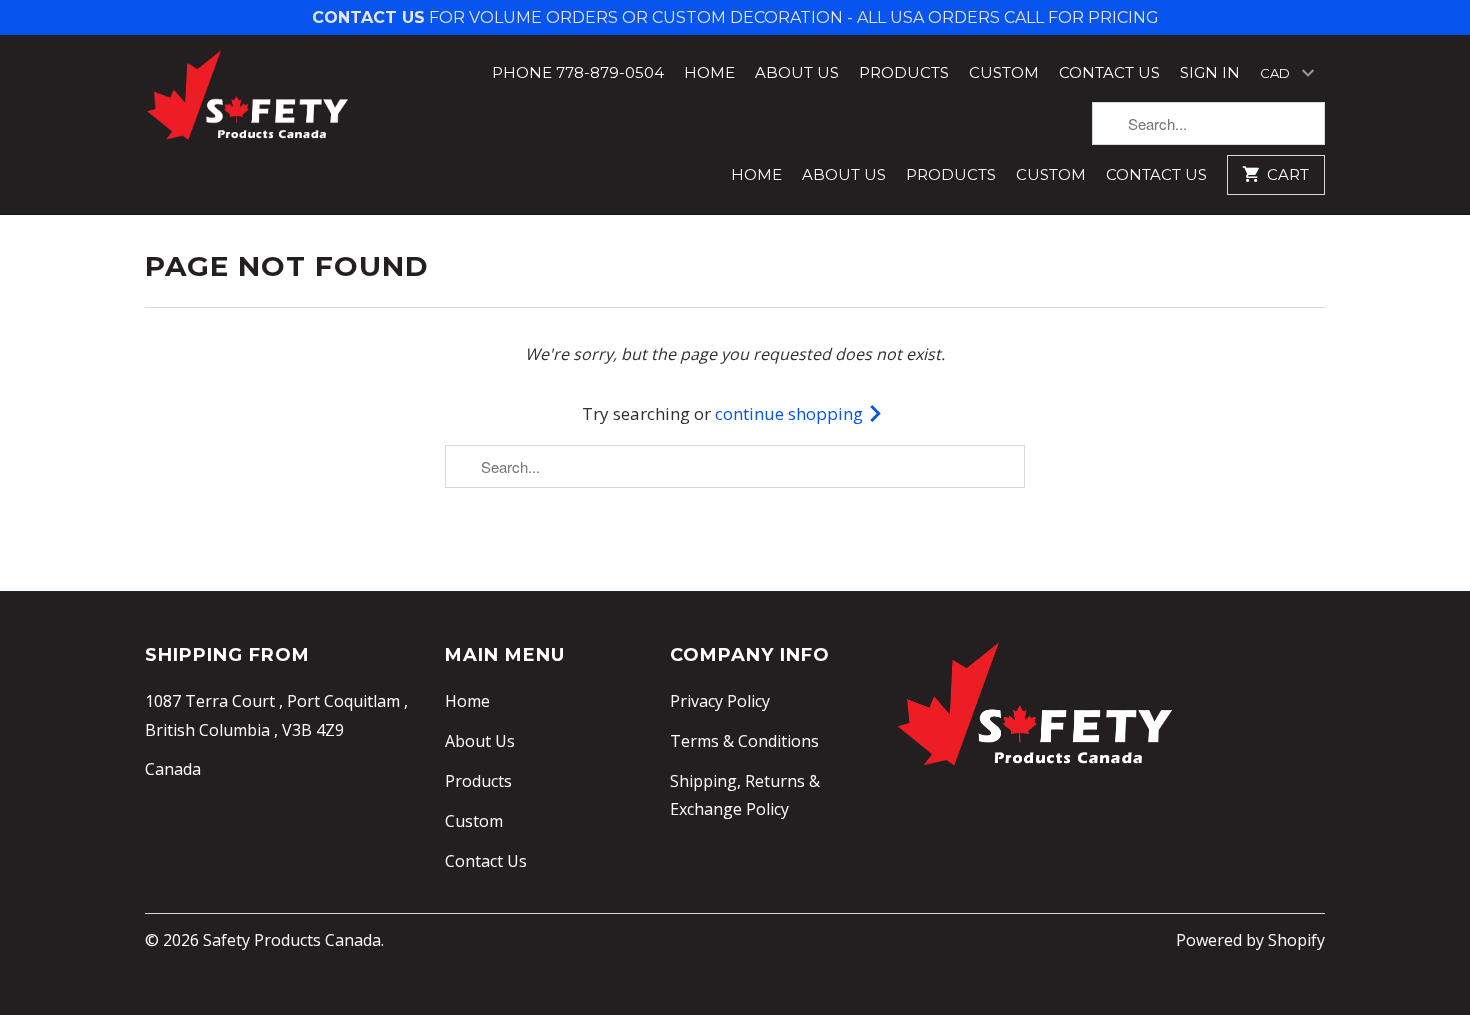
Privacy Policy (720, 701)
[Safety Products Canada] (247, 95)
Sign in (1210, 72)
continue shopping (791, 413)
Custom (1004, 72)
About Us (797, 72)
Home (709, 72)
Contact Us (1109, 72)
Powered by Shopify (1250, 940)
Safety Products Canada (292, 940)
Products (904, 72)
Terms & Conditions (744, 741)
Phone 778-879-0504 (578, 72)
